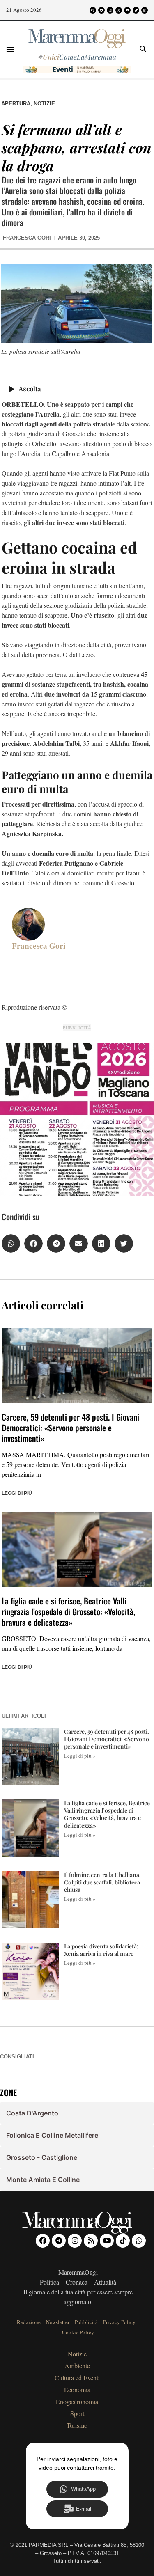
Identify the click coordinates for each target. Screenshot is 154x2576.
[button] (10, 49)
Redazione (29, 2322)
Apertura (16, 104)
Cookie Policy (78, 2332)
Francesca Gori (39, 946)
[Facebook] (93, 10)
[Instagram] (110, 10)
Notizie (44, 104)
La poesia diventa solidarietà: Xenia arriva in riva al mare (101, 1950)
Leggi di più (17, 1493)
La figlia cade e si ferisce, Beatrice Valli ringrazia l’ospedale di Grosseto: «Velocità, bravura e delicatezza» (68, 1611)
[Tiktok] (136, 10)
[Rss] (119, 10)
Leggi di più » (80, 1756)
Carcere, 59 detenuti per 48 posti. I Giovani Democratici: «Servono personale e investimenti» (70, 1428)
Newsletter (58, 2322)
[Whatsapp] (145, 10)
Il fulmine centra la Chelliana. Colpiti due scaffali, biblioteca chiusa (102, 1882)
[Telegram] (101, 10)
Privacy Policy (119, 2322)
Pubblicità (86, 2322)
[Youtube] (127, 10)
